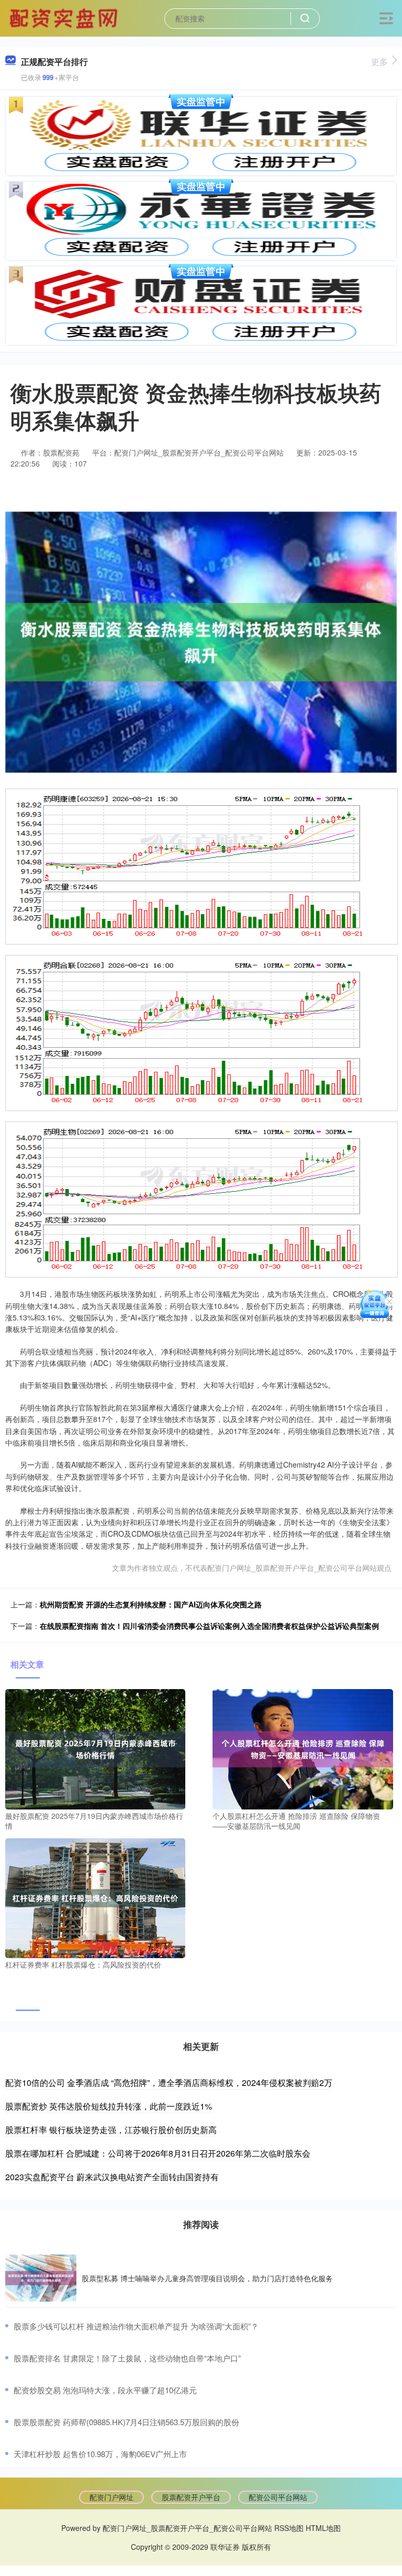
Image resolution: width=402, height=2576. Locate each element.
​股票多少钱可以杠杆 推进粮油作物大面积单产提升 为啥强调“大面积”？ (136, 2326)
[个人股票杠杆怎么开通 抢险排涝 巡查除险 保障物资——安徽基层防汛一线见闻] (303, 1748)
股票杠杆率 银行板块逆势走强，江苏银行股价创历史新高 (111, 2130)
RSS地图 (289, 2528)
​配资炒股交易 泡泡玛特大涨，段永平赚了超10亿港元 (105, 2390)
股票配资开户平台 (191, 2497)
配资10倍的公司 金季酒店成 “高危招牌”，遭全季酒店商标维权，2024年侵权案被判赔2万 (169, 2083)
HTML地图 (323, 2528)
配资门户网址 (111, 2497)
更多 (379, 62)
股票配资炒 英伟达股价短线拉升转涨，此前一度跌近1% (109, 2106)
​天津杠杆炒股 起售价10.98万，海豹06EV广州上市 (100, 2454)
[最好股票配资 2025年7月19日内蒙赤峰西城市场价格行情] (95, 1748)
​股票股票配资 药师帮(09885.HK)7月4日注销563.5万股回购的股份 (126, 2422)
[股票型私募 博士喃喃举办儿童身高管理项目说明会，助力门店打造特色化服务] (41, 2278)
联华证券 (225, 2547)
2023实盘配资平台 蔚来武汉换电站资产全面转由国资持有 (112, 2177)
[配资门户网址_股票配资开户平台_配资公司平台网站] (65, 17)
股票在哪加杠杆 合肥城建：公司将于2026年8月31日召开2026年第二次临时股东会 (158, 2153)
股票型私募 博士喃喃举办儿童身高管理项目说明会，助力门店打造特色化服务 (207, 2278)
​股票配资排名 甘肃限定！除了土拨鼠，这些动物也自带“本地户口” (127, 2358)
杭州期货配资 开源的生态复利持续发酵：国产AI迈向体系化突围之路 (151, 1604)
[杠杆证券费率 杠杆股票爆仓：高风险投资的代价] (95, 1897)
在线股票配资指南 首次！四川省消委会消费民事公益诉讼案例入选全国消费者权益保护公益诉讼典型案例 (209, 1626)
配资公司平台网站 (278, 2497)
